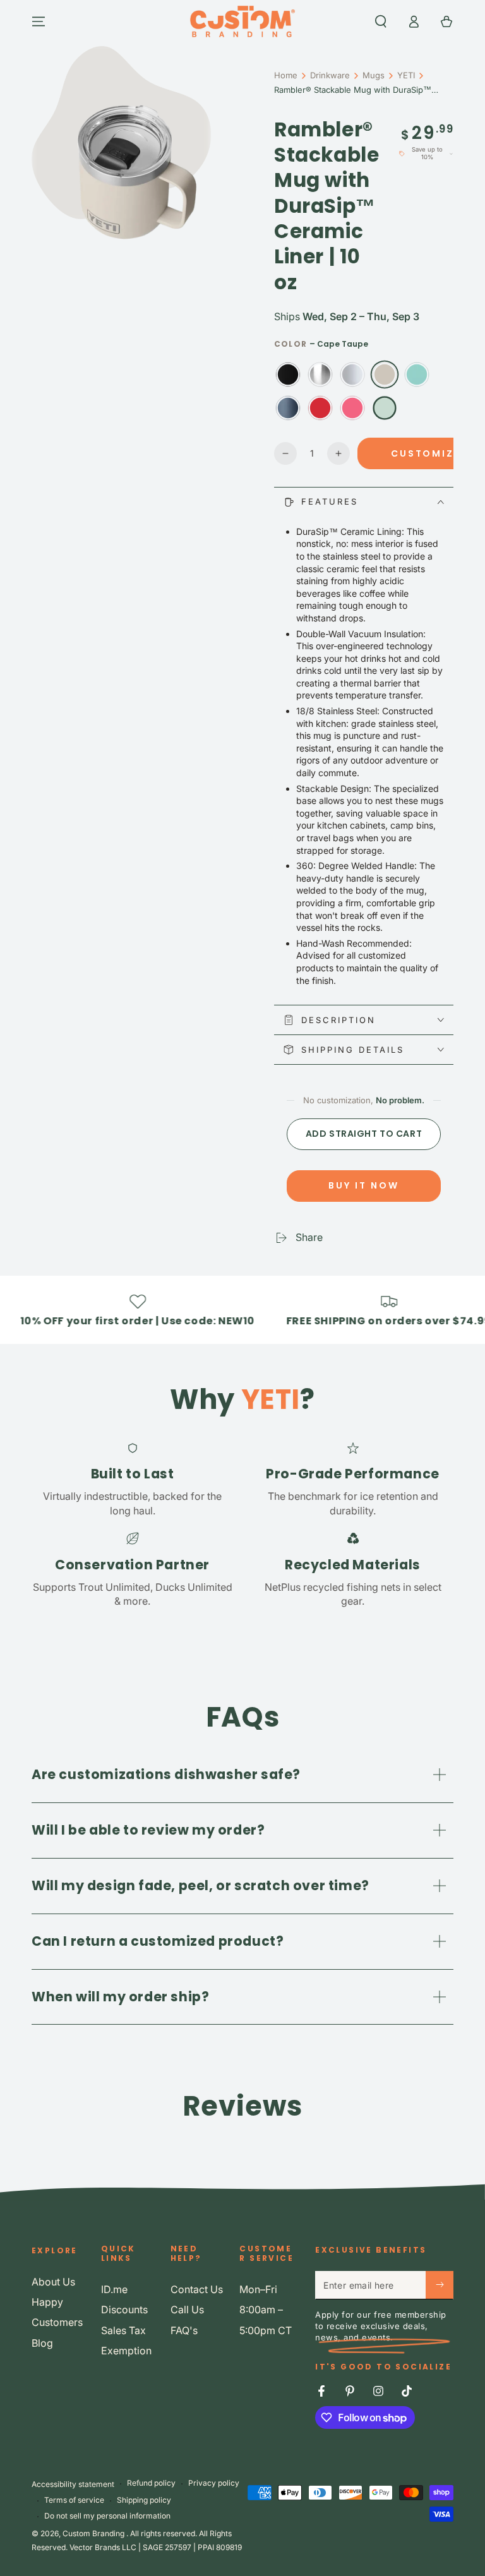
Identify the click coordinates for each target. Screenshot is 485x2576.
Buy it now (364, 1185)
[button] (381, 21)
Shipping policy (144, 2500)
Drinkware (330, 75)
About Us (53, 2282)
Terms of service (74, 2500)
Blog (42, 2343)
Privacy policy (214, 2483)
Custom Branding (94, 2533)
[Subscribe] (440, 2285)
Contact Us (197, 2289)
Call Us (187, 2309)
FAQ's (184, 2330)
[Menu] (39, 21)
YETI (406, 75)
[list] (242, 1524)
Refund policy (151, 2483)
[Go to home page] (242, 21)
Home (286, 75)
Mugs (374, 75)
